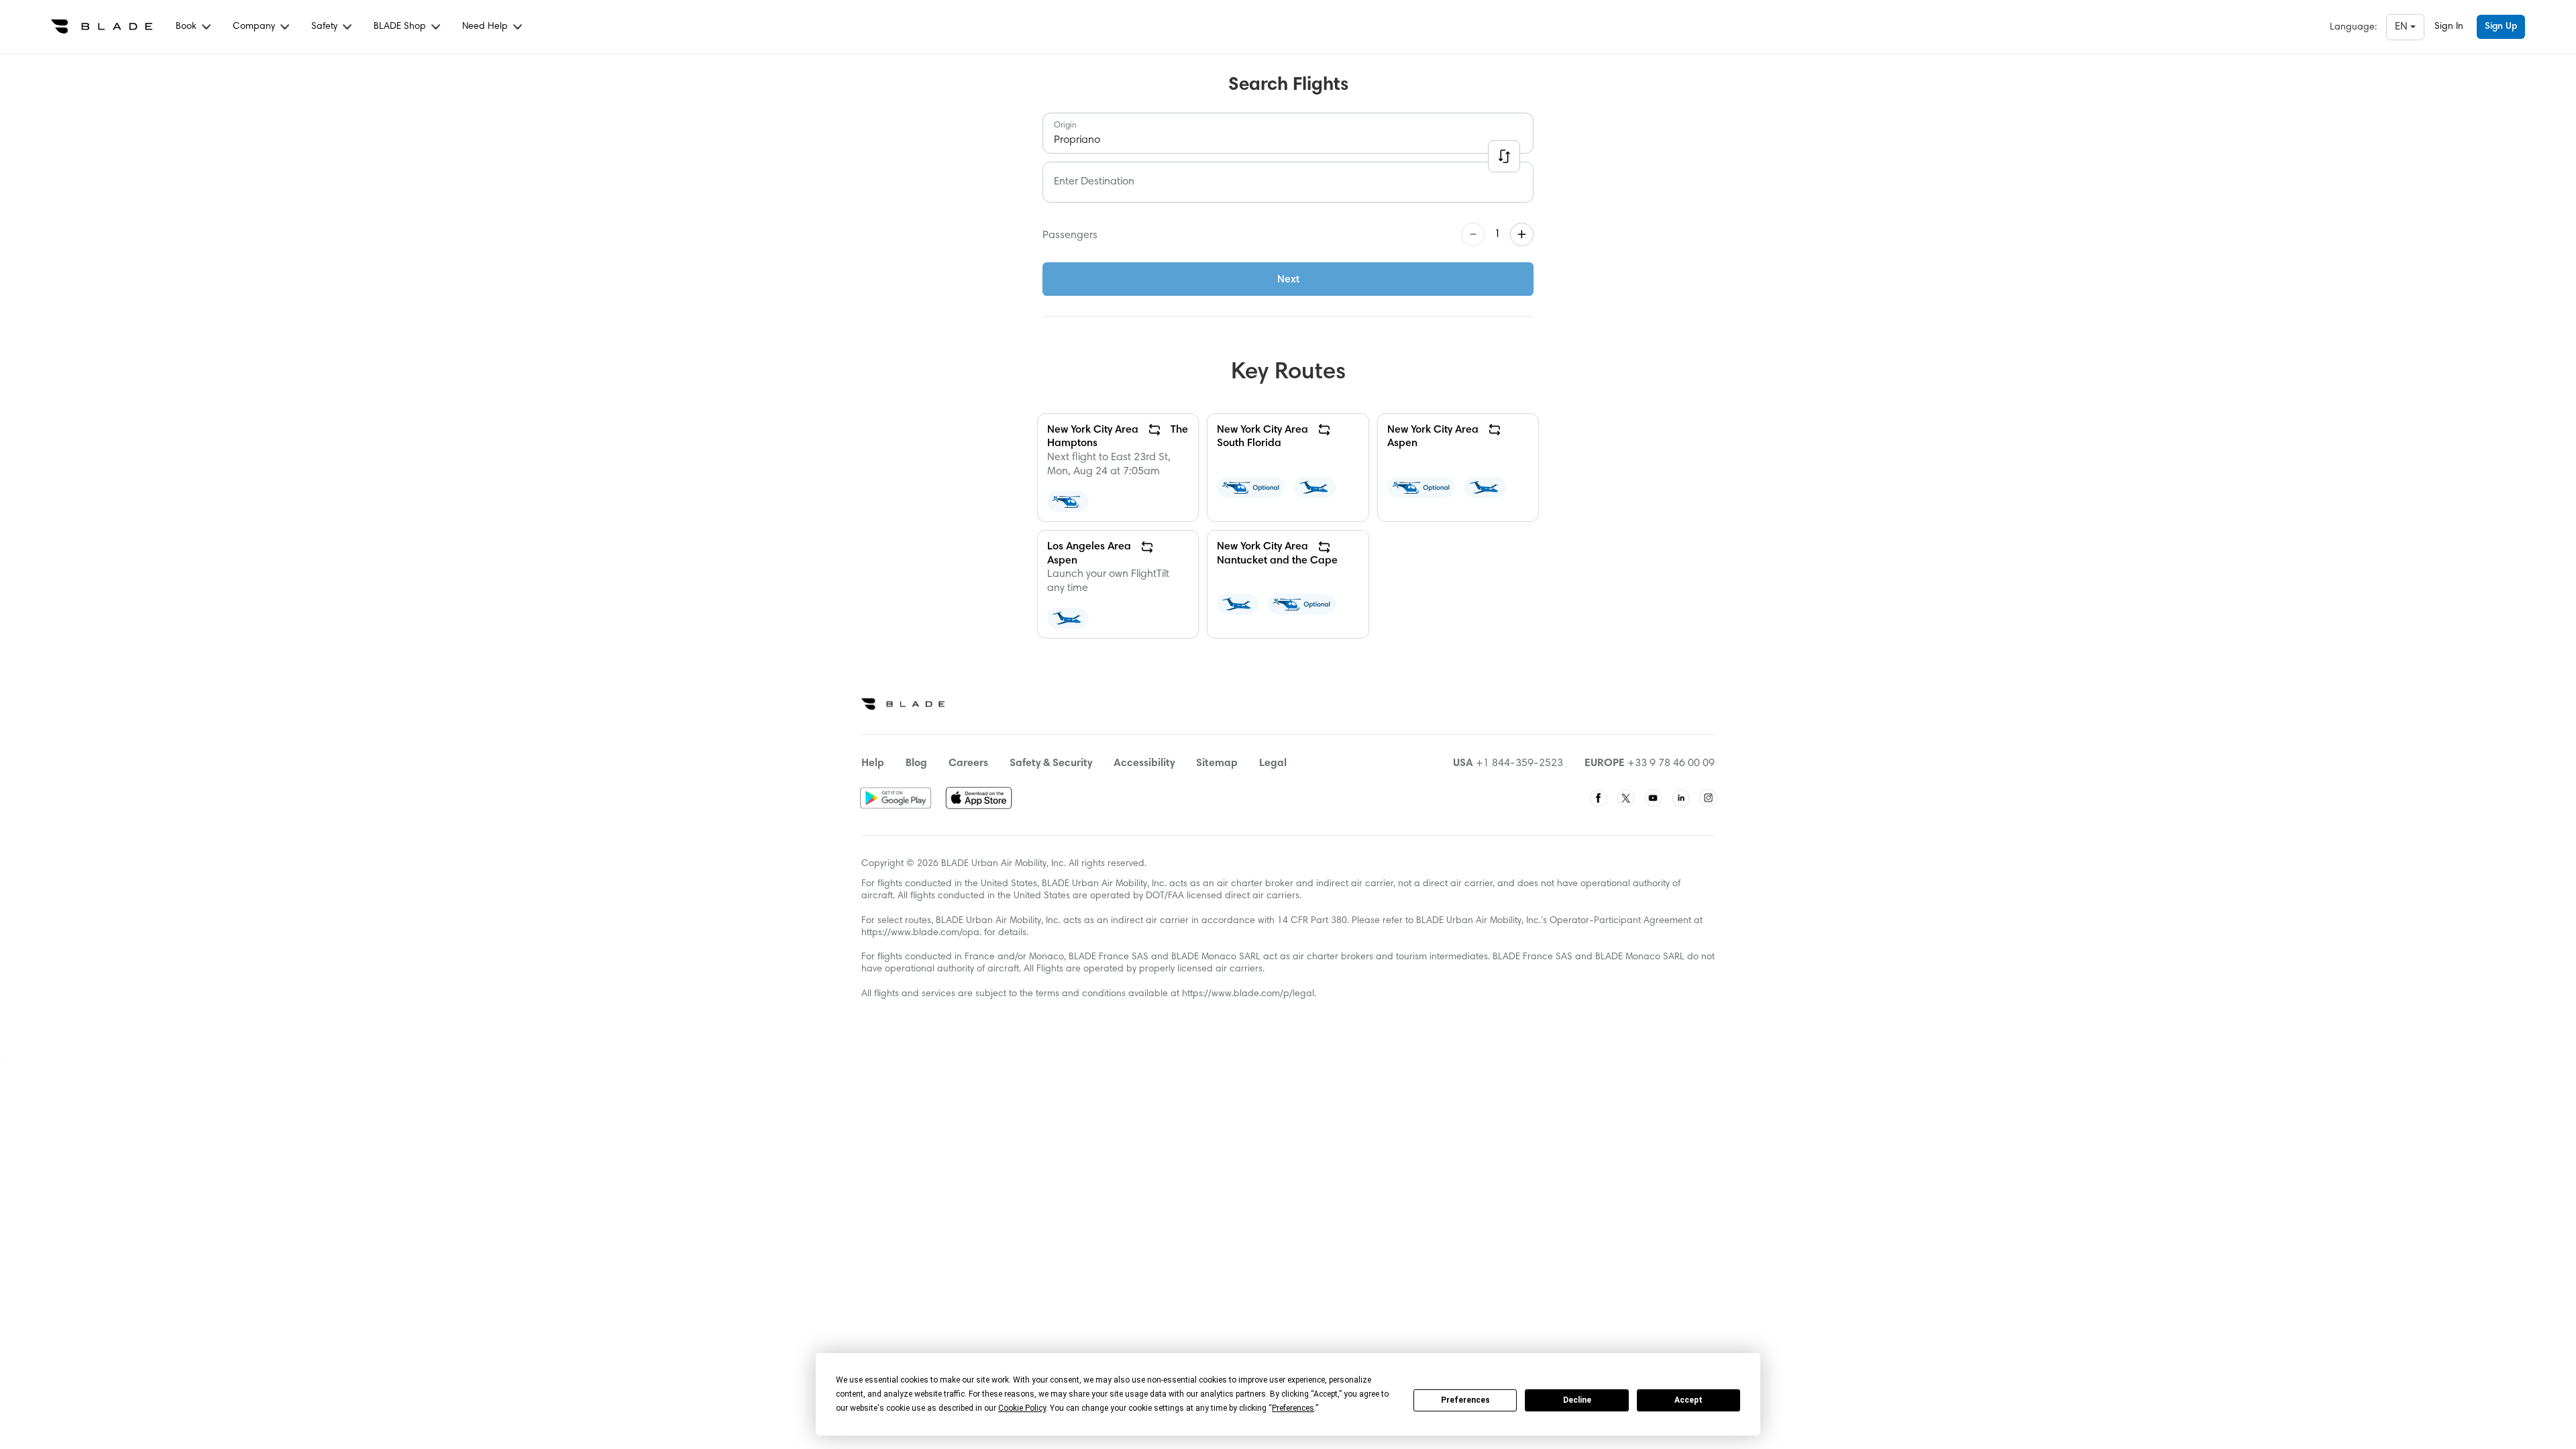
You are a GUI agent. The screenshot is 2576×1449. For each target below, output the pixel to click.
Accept (1688, 1400)
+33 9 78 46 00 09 (1671, 763)
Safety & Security (1051, 763)
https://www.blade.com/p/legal (1248, 994)
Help (873, 763)
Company (255, 27)
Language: (2353, 28)
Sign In (2449, 27)
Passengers (1070, 235)
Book (187, 27)
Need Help (486, 27)
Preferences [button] (1293, 1408)
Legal (1273, 763)
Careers (968, 763)
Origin (1065, 125)
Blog (916, 763)
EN (2403, 27)
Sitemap (1217, 763)
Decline (1577, 1400)
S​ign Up (2501, 27)
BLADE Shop (401, 27)
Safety (326, 27)
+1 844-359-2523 (1519, 763)
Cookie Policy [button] (1022, 1408)
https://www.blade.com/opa (920, 933)
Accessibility (1144, 763)
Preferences (1465, 1400)
